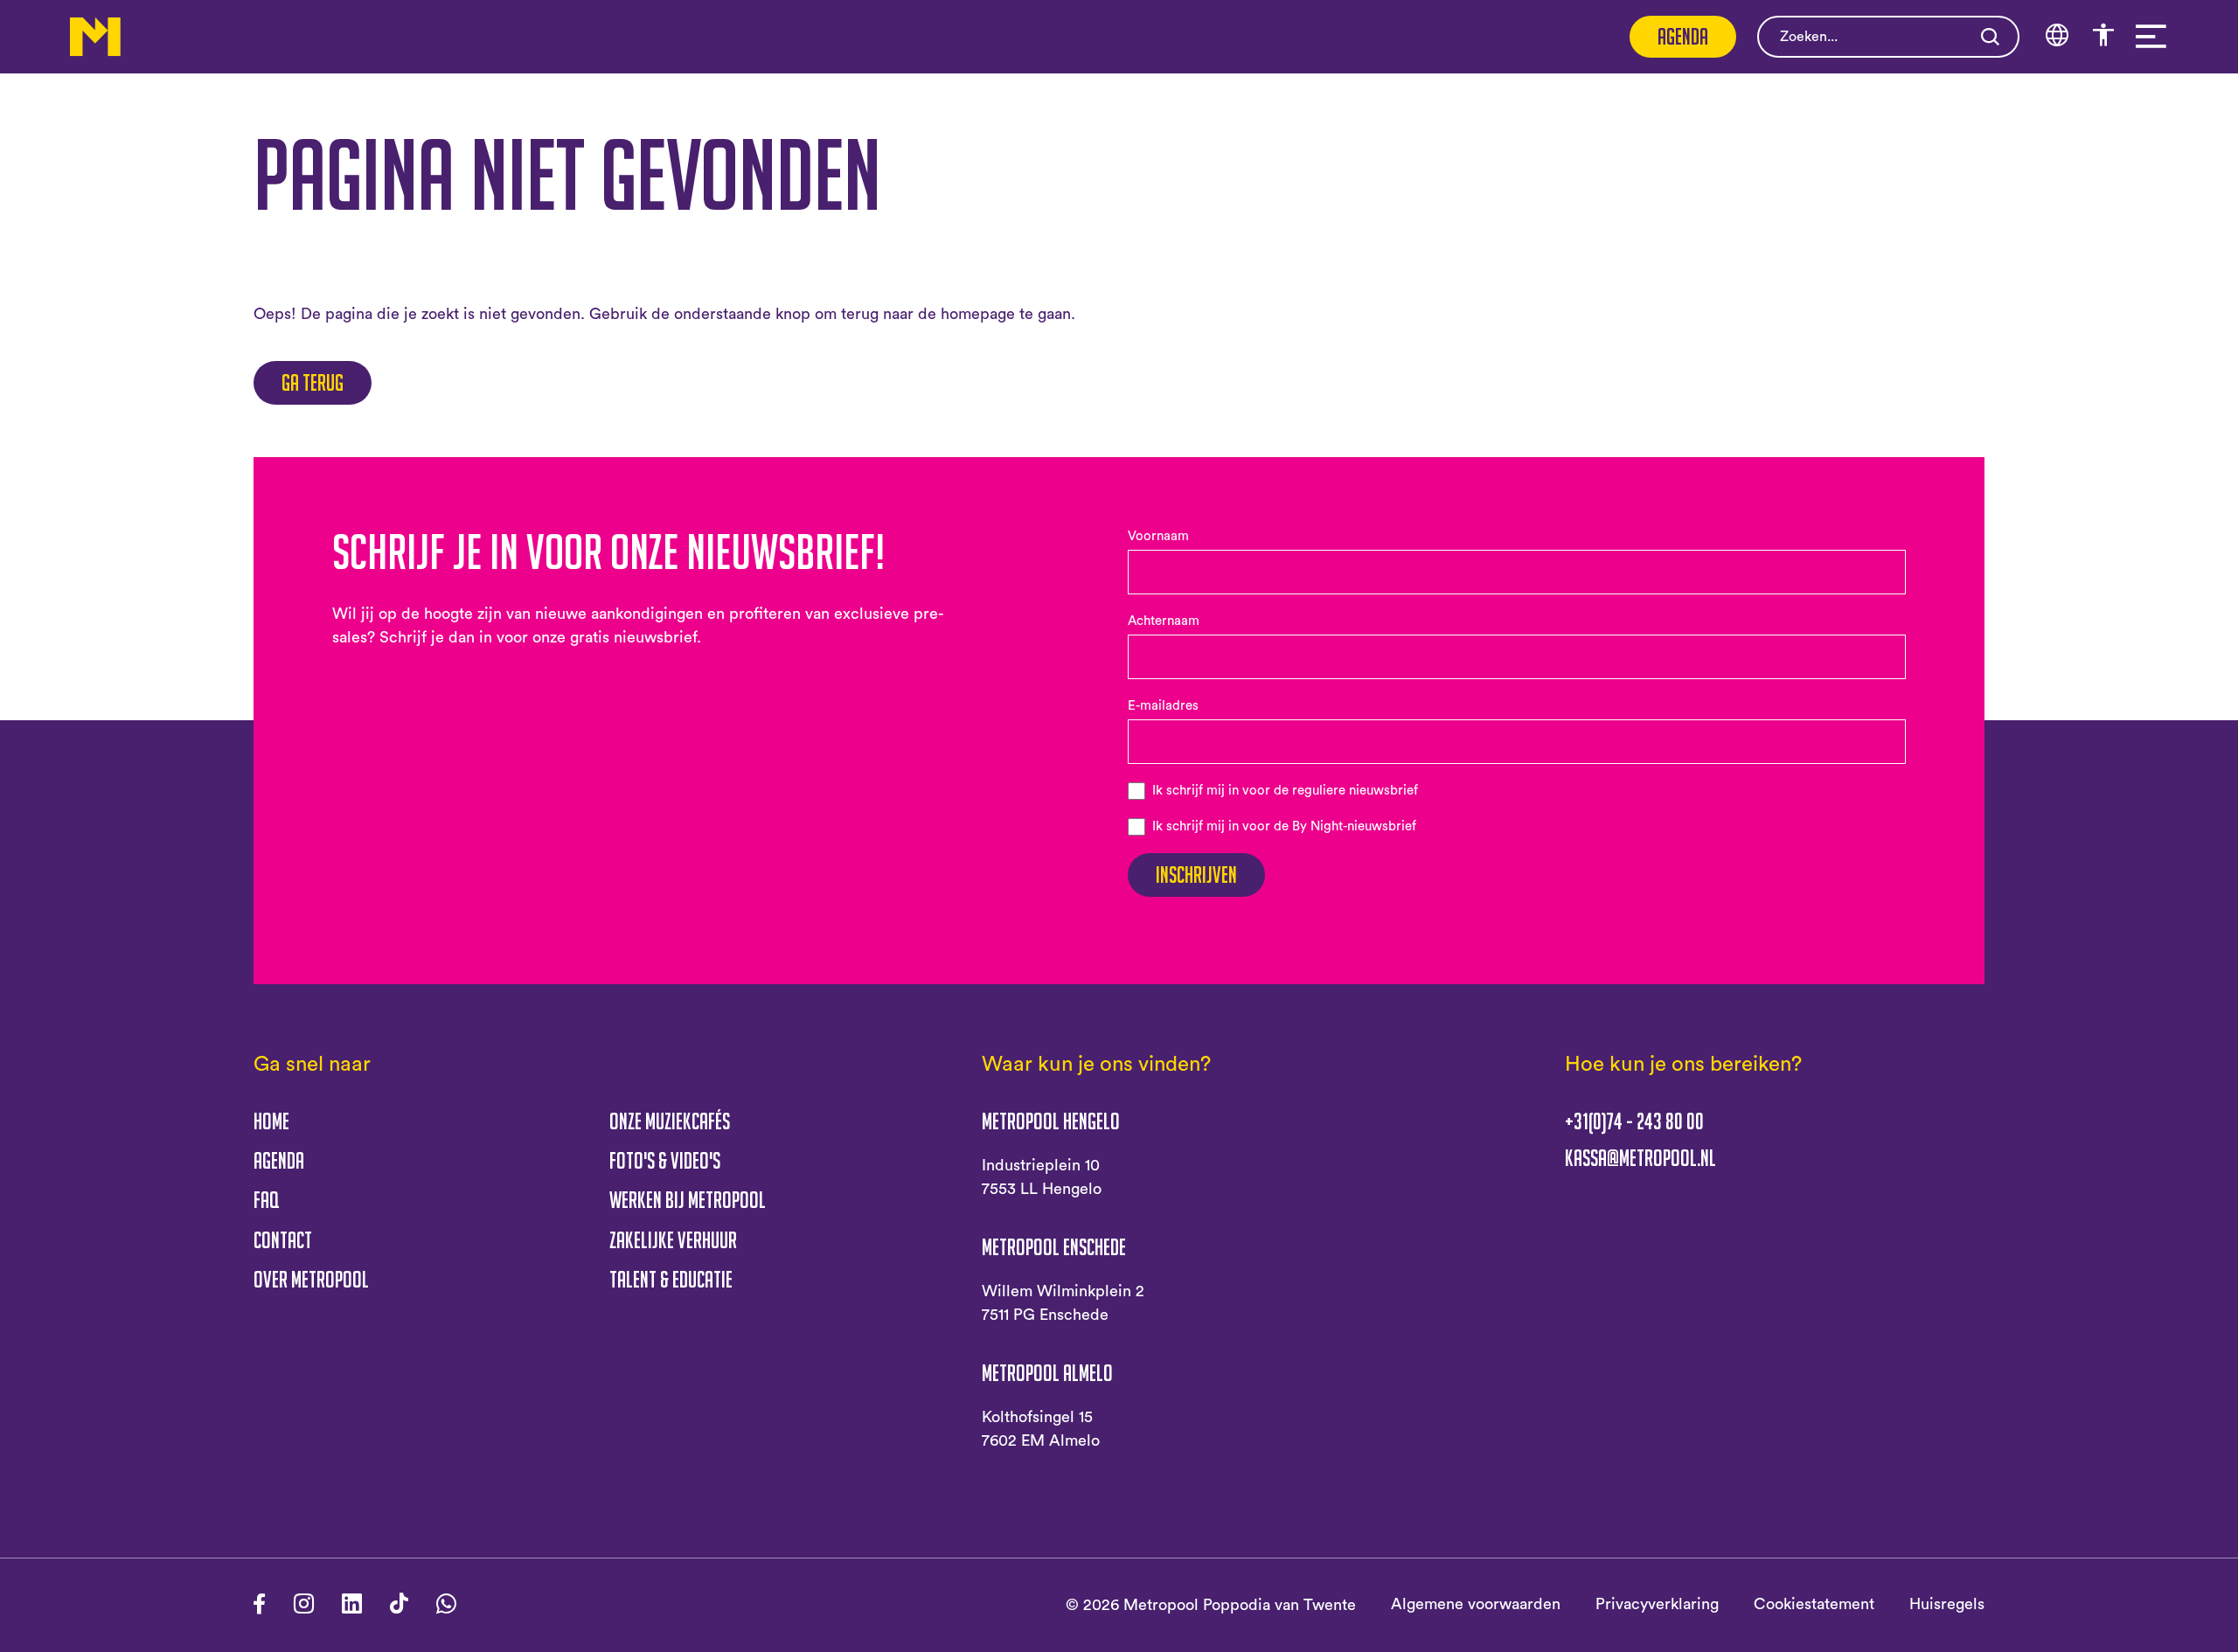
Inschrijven (1196, 875)
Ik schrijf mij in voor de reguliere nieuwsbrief (1285, 791)
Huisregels (1947, 1604)
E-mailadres (1163, 706)
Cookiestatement (1814, 1604)
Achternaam (1164, 621)
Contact (283, 1240)
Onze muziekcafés (670, 1121)
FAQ (266, 1200)
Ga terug (313, 382)
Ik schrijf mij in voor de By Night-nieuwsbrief (1284, 826)
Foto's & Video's (665, 1160)
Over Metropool (311, 1279)
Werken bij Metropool (688, 1200)
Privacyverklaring (1657, 1604)
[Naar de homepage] (95, 37)
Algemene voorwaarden (1476, 1604)
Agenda (1683, 36)
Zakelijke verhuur (673, 1240)
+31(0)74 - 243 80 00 (1634, 1121)
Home (271, 1121)
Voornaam (1158, 536)
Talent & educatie (671, 1279)
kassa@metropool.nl (1640, 1158)
